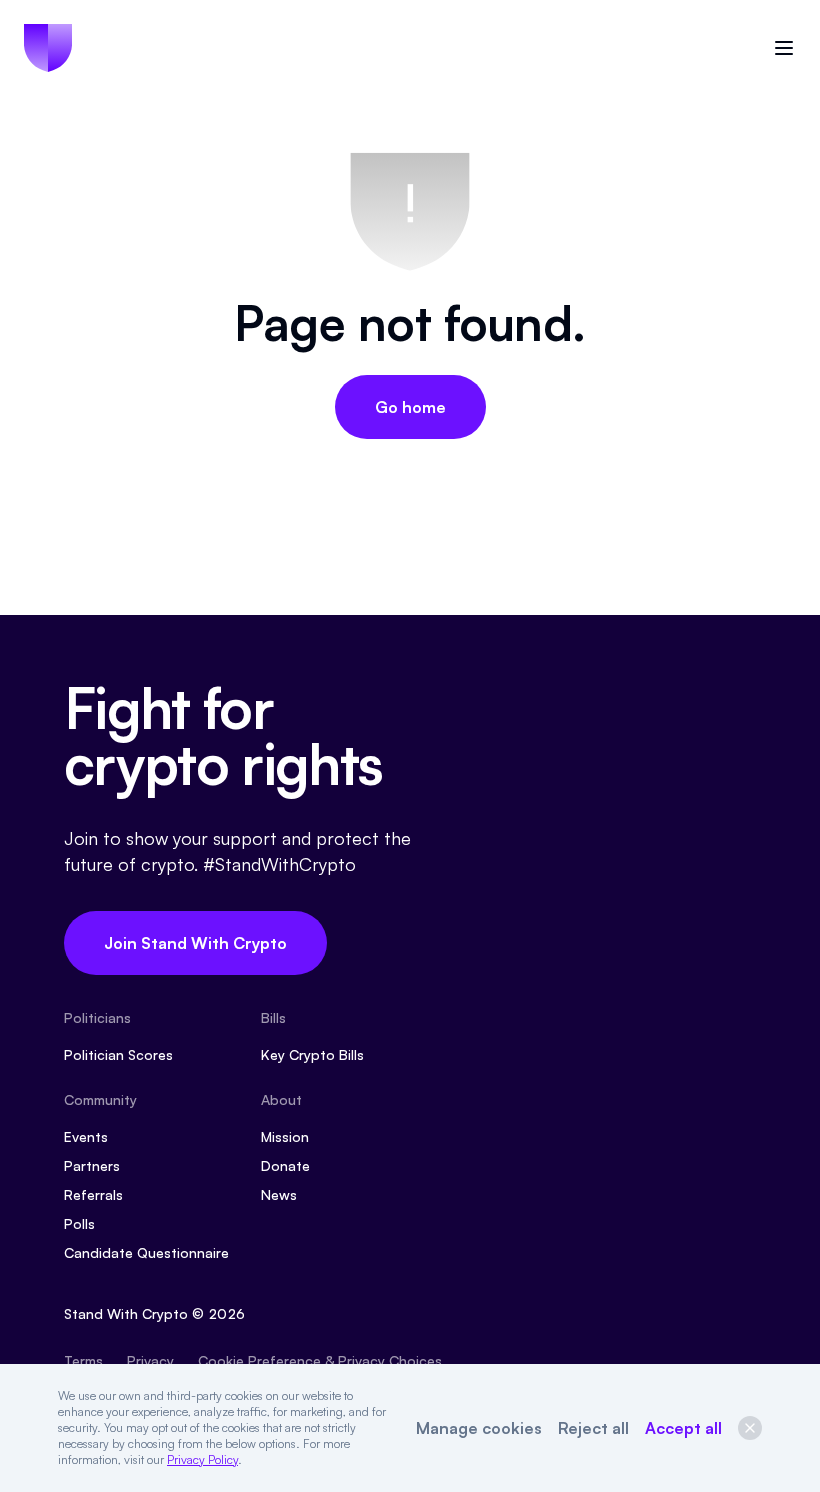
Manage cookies (479, 1428)
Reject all (593, 1428)
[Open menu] (784, 48)
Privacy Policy (202, 1459)
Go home (410, 407)
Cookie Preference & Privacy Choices (320, 1360)
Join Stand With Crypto (195, 943)
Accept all (683, 1428)
